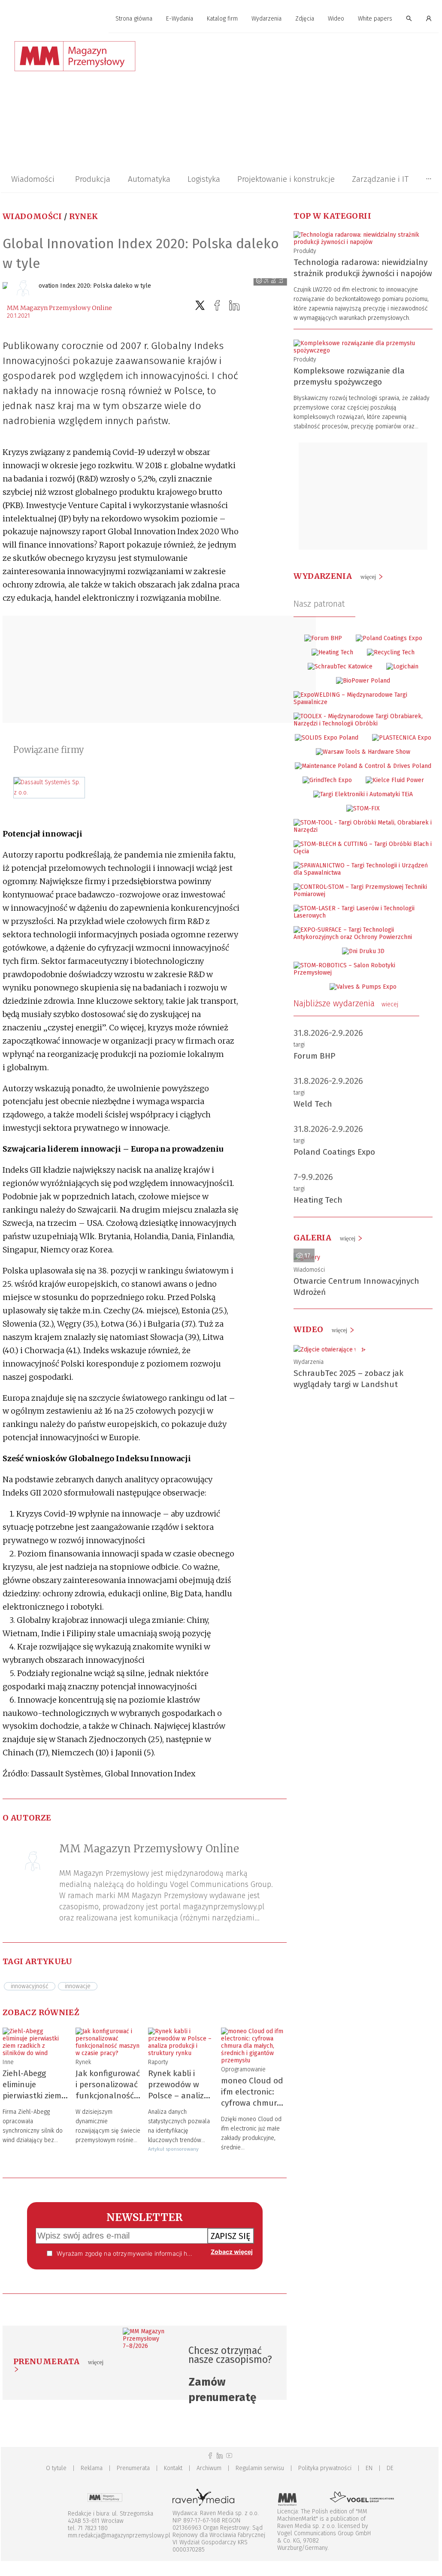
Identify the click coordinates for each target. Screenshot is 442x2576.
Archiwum (209, 2468)
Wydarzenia (266, 19)
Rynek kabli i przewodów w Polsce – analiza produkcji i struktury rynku (178, 2096)
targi (299, 1045)
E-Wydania (180, 19)
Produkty (305, 251)
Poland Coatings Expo (334, 1152)
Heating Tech (318, 1200)
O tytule (56, 2468)
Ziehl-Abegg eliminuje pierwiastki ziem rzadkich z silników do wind (34, 2096)
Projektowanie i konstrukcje (286, 179)
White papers (375, 19)
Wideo (336, 19)
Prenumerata (133, 2468)
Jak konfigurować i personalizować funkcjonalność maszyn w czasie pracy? (108, 2096)
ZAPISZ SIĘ (231, 2236)
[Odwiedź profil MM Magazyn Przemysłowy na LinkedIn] (220, 2456)
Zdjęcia (305, 19)
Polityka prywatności (325, 2468)
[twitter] (200, 305)
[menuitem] (134, 19)
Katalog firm (222, 19)
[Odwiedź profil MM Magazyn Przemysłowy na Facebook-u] (210, 2456)
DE (390, 2468)
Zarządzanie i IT (380, 179)
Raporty (158, 2062)
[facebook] (217, 305)
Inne (8, 2062)
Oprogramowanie (243, 2069)
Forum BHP (315, 1056)
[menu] (220, 19)
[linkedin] (234, 305)
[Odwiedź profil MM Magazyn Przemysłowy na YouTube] (229, 2456)
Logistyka (204, 179)
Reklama (92, 2468)
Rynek (84, 216)
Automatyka (149, 179)
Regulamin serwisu (260, 2468)
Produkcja (93, 179)
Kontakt (173, 2468)
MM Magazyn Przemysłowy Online (59, 308)
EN (369, 2468)
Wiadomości (33, 179)
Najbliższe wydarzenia (346, 1003)
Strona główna (134, 19)
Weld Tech (313, 1104)
